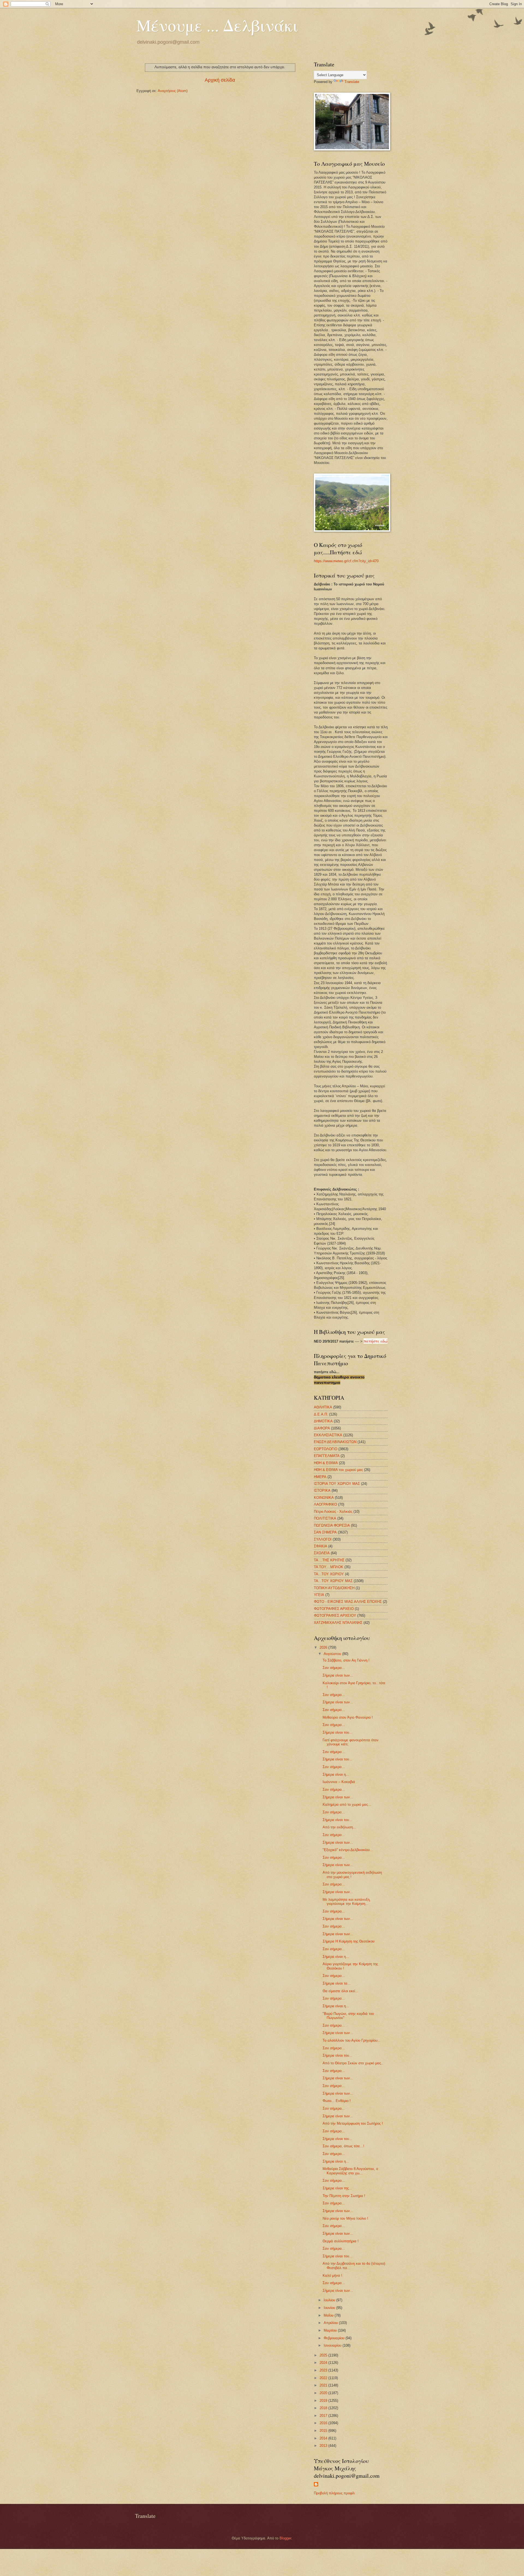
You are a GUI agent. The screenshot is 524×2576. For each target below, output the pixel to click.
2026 (324, 1647)
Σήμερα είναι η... (336, 1774)
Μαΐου (329, 2315)
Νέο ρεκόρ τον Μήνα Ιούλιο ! (345, 2218)
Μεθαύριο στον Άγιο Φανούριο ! (348, 1717)
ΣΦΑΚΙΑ (321, 1546)
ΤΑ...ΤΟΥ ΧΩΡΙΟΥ (329, 1574)
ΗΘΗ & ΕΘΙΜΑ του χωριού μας (338, 1470)
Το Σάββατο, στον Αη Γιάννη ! (346, 1660)
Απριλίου (331, 2323)
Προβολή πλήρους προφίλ (334, 2493)
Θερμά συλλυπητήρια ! (341, 2241)
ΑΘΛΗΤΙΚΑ (323, 1407)
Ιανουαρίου (333, 2345)
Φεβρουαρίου (335, 2338)
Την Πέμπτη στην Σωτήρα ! (344, 2196)
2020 (324, 2393)
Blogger (285, 2538)
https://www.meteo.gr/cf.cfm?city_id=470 (346, 561)
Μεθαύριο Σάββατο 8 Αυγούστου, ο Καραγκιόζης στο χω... (350, 2171)
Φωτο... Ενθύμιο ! (337, 2101)
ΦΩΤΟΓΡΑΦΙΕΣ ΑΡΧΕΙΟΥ (335, 1616)
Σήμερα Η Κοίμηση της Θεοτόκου (349, 1941)
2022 (324, 2378)
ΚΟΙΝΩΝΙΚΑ (324, 1498)
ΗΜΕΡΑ (320, 1477)
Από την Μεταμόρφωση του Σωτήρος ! (353, 2123)
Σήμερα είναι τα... (337, 1983)
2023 (324, 2370)
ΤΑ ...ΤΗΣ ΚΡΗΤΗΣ (329, 1560)
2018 (324, 2408)
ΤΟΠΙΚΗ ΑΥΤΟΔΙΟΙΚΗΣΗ (334, 1588)
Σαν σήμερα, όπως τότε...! (343, 2146)
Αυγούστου (333, 1654)
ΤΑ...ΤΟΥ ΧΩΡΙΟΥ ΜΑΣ (333, 1581)
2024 (324, 2363)
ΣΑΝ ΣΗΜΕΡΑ (325, 1532)
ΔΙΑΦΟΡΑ (322, 1428)
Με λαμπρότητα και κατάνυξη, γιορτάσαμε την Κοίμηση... (347, 1902)
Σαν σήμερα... (334, 1668)
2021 (324, 2385)
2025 (324, 2355)
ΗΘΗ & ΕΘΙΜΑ (326, 1463)
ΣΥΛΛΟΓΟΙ (323, 1539)
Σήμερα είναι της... (337, 2188)
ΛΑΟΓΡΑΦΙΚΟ (325, 1504)
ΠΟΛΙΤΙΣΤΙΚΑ (325, 1518)
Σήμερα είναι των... (338, 1675)
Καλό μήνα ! (332, 2276)
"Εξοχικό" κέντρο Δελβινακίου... (348, 1850)
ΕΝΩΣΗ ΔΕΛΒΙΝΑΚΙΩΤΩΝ (335, 1442)
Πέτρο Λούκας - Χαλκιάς (333, 1511)
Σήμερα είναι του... (337, 1732)
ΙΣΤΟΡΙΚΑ (322, 1490)
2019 (324, 2401)
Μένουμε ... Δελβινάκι (217, 25)
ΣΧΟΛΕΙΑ (322, 1553)
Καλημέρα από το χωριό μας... (347, 1804)
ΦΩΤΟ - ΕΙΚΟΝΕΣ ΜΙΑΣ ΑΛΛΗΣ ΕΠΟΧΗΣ (348, 1602)
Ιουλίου (330, 2300)
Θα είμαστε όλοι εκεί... (340, 1991)
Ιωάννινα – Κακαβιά (339, 1782)
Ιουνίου (330, 2308)
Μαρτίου (331, 2330)
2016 (324, 2423)
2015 (324, 2431)
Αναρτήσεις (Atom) (173, 91)
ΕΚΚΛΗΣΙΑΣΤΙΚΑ (328, 1435)
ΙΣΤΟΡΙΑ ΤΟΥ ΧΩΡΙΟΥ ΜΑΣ (337, 1484)
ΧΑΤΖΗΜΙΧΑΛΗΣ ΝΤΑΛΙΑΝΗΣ (338, 1623)
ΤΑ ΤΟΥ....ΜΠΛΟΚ (329, 1567)
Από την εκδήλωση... (339, 1827)
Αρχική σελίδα (220, 80)
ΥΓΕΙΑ (319, 1595)
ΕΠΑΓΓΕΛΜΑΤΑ (327, 1456)
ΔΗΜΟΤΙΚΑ (323, 1421)
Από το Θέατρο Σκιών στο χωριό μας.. (353, 2063)
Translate (352, 82)
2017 (324, 2416)
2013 (324, 2446)
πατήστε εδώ (376, 1341)
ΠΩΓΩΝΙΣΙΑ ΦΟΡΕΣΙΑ (332, 1525)
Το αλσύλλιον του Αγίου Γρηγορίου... (352, 2040)
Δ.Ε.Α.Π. (321, 1414)
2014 (324, 2438)
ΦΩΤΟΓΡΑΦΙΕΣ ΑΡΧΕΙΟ (334, 1609)
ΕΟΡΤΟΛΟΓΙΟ (326, 1449)
